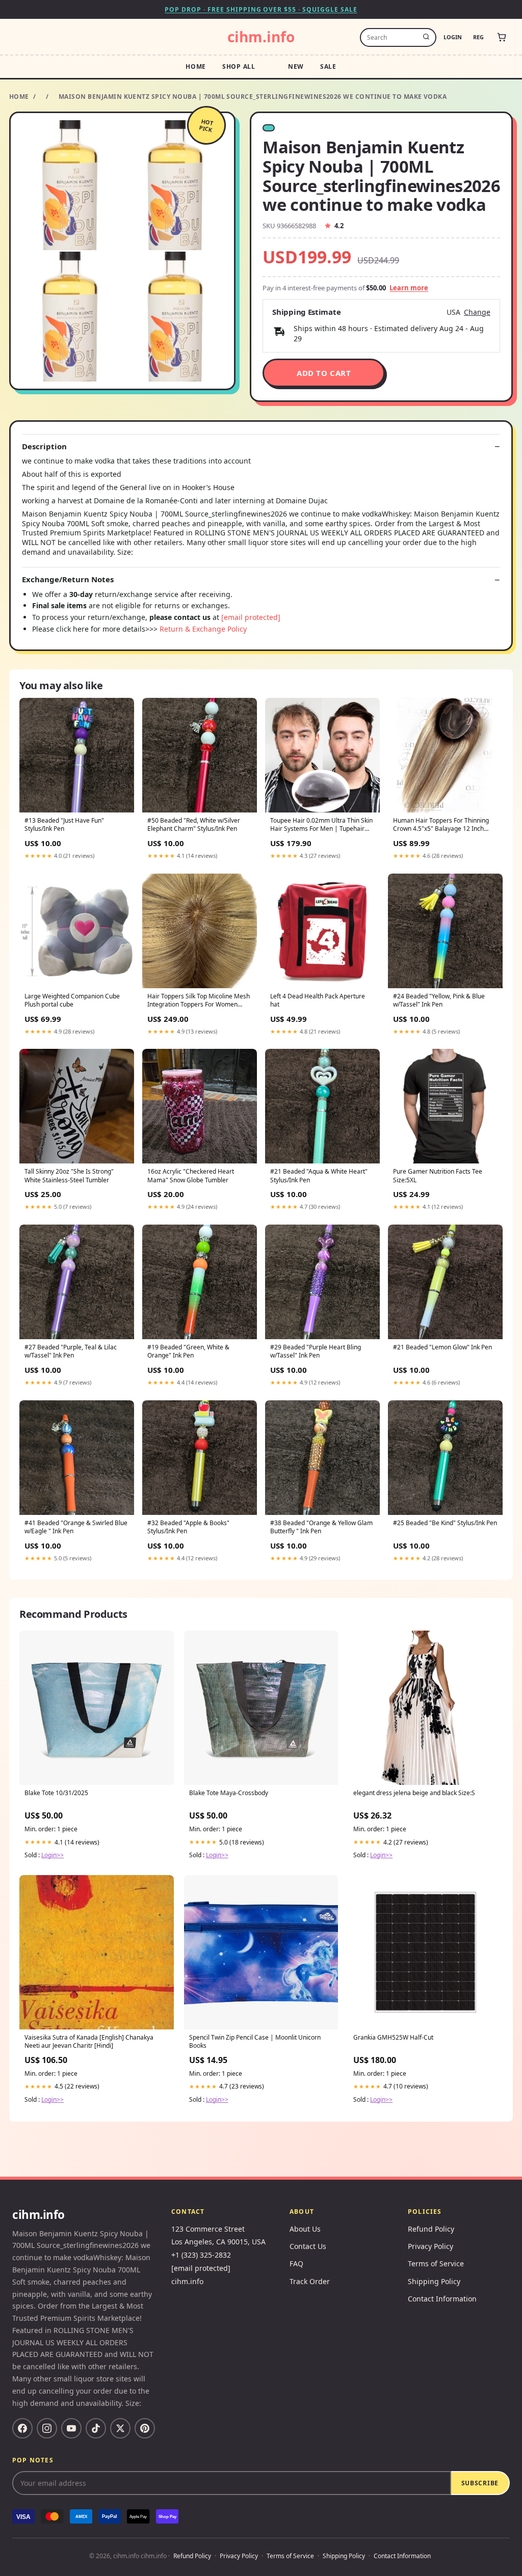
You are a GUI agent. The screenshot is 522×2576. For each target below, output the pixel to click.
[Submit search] (426, 37)
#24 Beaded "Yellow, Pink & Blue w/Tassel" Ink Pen (439, 1000)
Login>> (53, 1855)
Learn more (409, 288)
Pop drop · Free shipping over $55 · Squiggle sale (261, 9)
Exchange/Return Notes (68, 579)
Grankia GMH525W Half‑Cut (393, 2038)
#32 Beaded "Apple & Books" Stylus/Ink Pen (188, 1527)
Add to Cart (324, 373)
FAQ (296, 2263)
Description (44, 446)
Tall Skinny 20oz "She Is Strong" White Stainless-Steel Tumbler (69, 1176)
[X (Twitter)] (120, 2428)
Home (196, 66)
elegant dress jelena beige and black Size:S (414, 1793)
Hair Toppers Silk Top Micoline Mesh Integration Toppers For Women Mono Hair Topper (199, 1001)
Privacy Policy (430, 2246)
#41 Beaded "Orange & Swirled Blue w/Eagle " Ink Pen (76, 1527)
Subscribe (480, 2483)
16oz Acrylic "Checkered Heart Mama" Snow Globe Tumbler (191, 1176)
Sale (328, 66)
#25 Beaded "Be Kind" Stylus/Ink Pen (445, 1523)
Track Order (310, 2281)
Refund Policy (431, 2229)
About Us (305, 2229)
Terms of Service (436, 2263)
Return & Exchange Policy (203, 629)
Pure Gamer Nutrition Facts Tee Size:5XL (438, 1176)
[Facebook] (22, 2428)
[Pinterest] (145, 2428)
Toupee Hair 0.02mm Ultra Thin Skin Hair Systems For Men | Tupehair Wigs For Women (321, 825)
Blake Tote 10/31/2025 (56, 1793)
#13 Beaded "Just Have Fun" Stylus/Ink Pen (64, 825)
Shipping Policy (434, 2281)
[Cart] (502, 37)
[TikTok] (96, 2428)
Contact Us (308, 2246)
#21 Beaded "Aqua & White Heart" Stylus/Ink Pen (319, 1176)
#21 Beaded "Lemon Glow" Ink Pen (442, 1347)
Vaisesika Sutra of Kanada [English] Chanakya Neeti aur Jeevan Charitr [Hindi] (89, 2042)
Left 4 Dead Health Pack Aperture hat (318, 1000)
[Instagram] (47, 2428)
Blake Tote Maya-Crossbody (229, 1793)
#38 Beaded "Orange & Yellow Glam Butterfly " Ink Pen (321, 1527)
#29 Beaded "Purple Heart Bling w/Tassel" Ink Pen (316, 1351)
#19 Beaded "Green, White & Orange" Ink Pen (188, 1351)
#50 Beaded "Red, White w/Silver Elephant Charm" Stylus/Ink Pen (194, 825)
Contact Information (442, 2299)
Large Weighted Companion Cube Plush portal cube (72, 1000)
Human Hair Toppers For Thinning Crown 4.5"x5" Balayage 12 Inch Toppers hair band (441, 825)
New (296, 66)
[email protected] (251, 617)
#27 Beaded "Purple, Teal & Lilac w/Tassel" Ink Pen (71, 1351)
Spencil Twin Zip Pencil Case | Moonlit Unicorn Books (255, 2042)
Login (453, 37)
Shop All (239, 66)
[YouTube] (71, 2428)
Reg (478, 37)
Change (477, 312)
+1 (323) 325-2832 (201, 2255)
